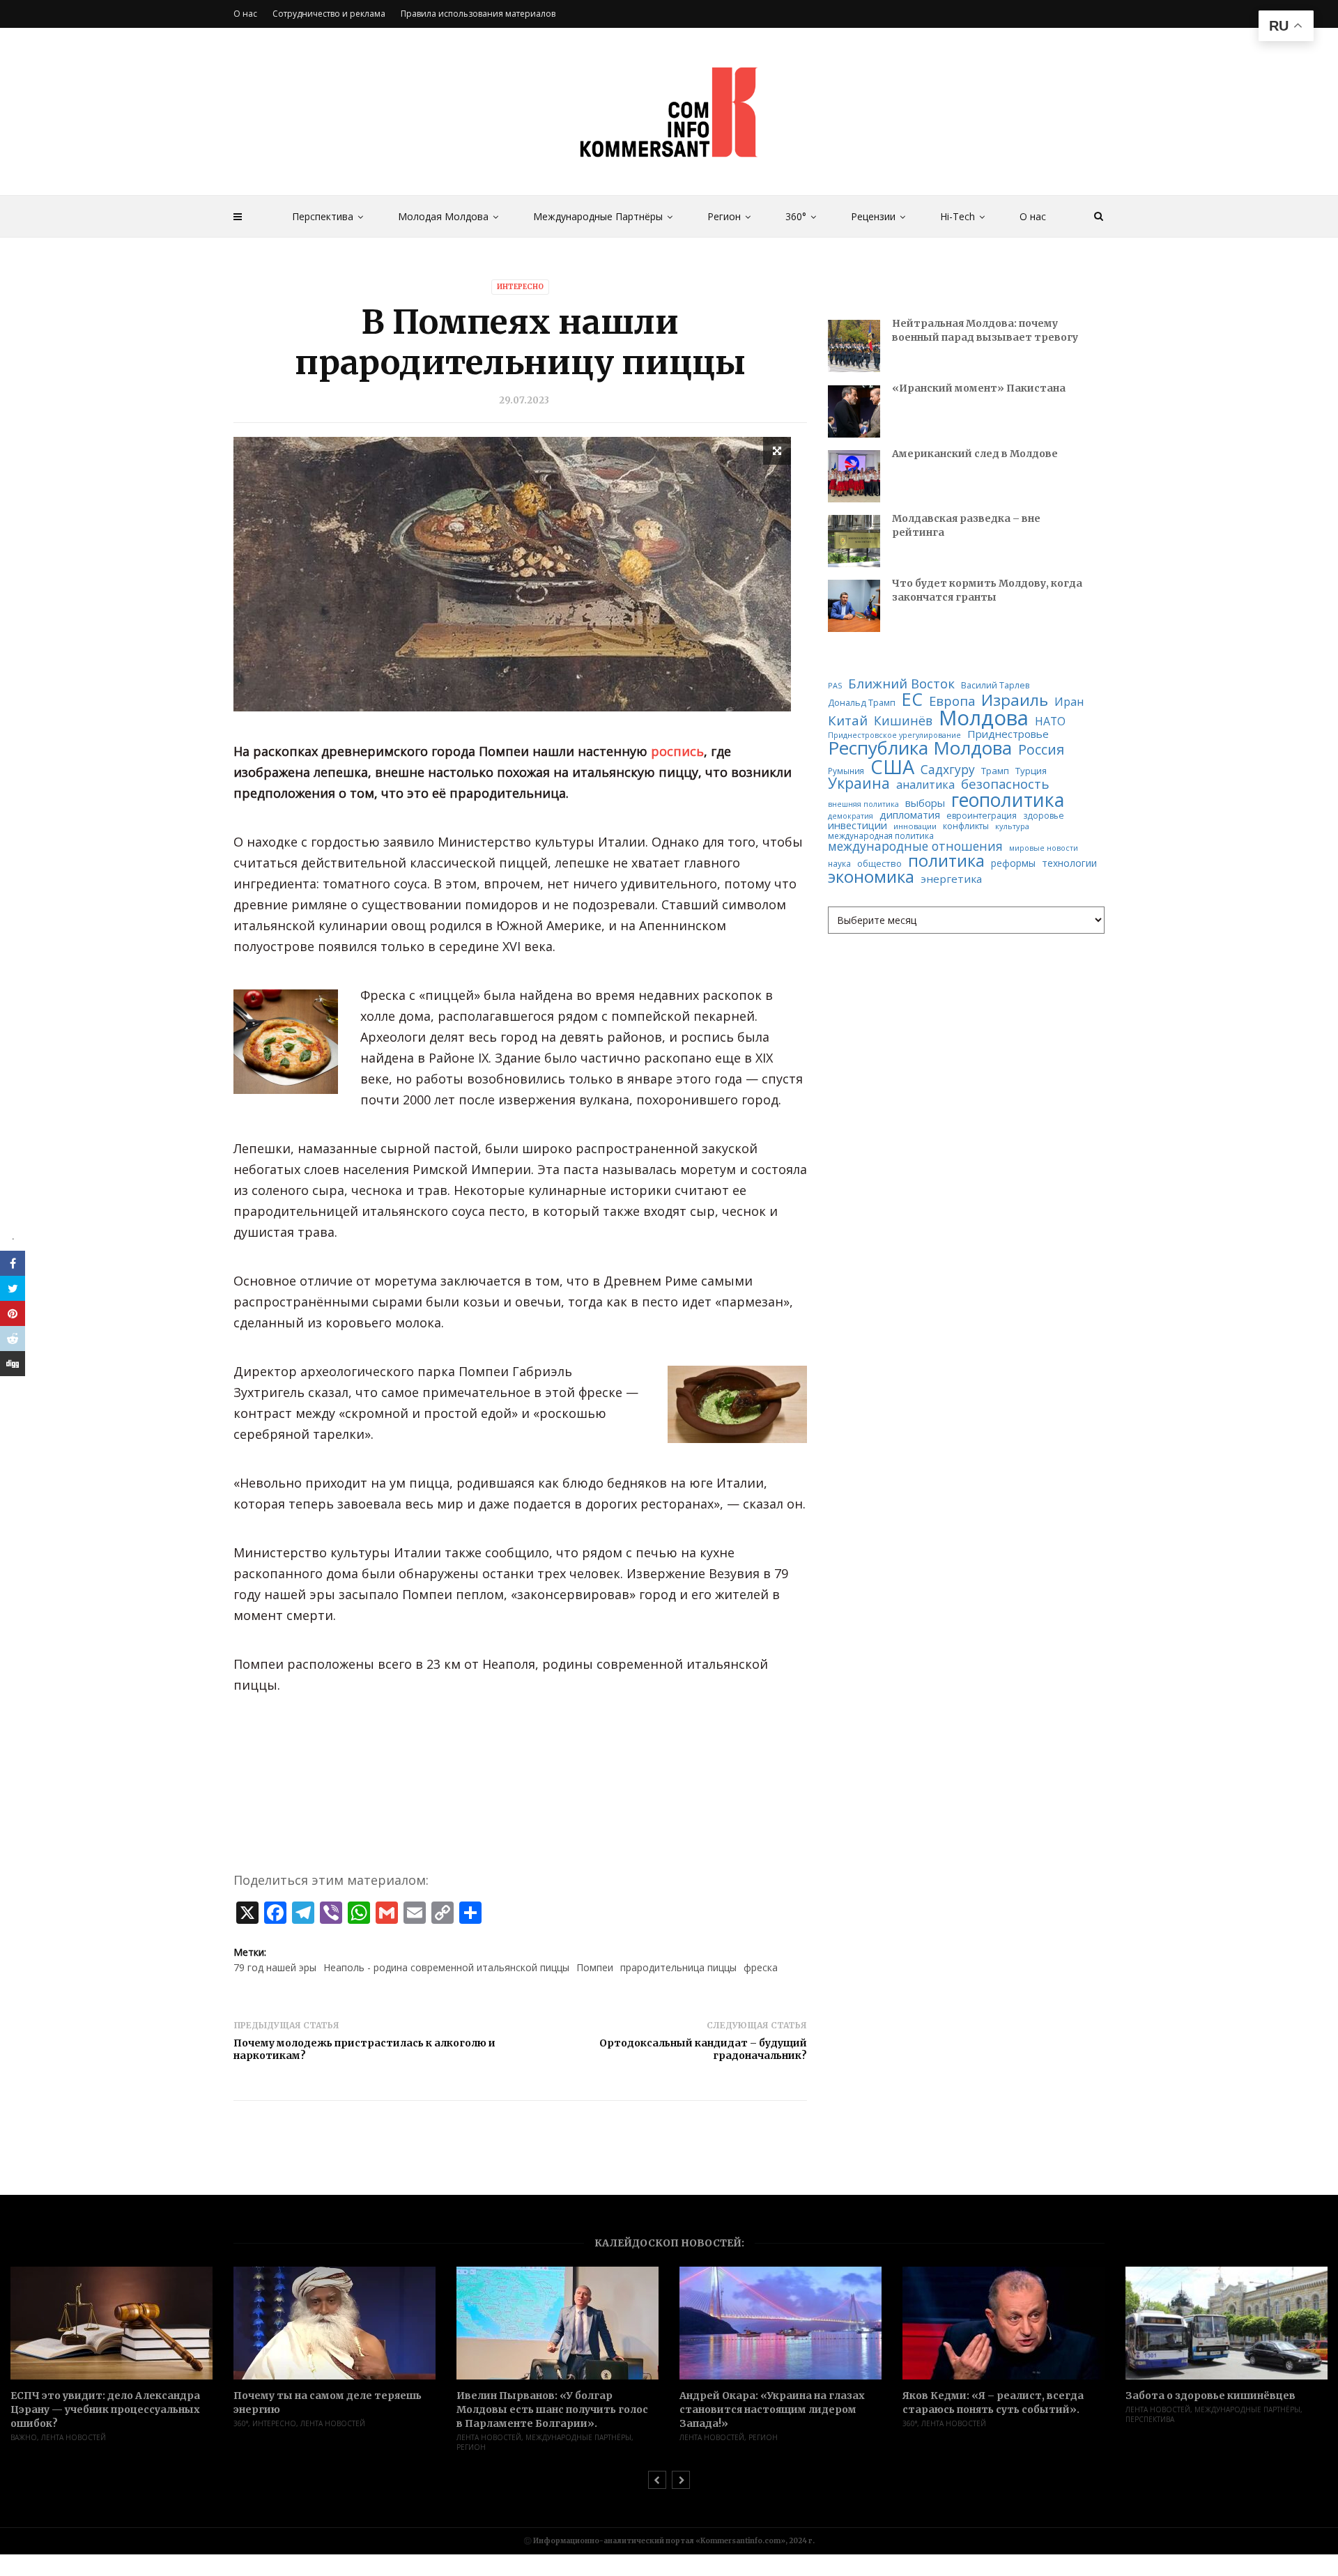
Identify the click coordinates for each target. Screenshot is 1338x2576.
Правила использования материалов (478, 14)
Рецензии (873, 216)
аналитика (925, 785)
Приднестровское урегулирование (894, 735)
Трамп (995, 771)
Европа (952, 701)
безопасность (1005, 784)
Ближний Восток (901, 684)
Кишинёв (903, 721)
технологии (1069, 863)
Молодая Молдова (443, 216)
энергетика (951, 879)
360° (796, 216)
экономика (871, 877)
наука (839, 864)
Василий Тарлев (995, 686)
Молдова (984, 718)
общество (879, 864)
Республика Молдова (920, 748)
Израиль (1015, 701)
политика (946, 861)
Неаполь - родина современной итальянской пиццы (446, 1967)
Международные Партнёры (598, 216)
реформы (1013, 863)
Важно (24, 2437)
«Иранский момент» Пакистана (979, 388)
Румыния (846, 771)
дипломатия (910, 815)
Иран (1069, 702)
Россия (1041, 750)
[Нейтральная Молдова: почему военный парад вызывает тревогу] (854, 346)
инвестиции (858, 825)
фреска (761, 1967)
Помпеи (595, 1967)
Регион (724, 216)
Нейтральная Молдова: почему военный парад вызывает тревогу (985, 330)
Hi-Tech (958, 216)
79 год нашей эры (275, 1967)
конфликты (966, 826)
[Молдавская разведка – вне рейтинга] (854, 541)
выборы (925, 803)
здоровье (1044, 816)
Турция (1031, 771)
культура (1012, 826)
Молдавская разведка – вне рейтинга (966, 525)
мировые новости (1044, 848)
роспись (677, 751)
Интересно (520, 287)
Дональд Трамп (862, 703)
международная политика (881, 836)
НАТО (1050, 722)
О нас (1033, 216)
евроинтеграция (982, 816)
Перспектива (323, 216)
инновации (915, 826)
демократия (851, 816)
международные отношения (915, 846)
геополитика (1008, 800)
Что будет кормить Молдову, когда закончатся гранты (987, 590)
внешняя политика (863, 804)
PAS (835, 686)
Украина (859, 784)
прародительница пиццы (678, 1967)
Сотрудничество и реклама (329, 14)
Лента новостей (74, 2437)
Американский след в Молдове (975, 454)
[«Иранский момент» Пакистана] (854, 411)
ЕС (912, 699)
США (892, 767)
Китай (848, 721)
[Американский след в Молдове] (854, 476)
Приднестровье (1008, 734)
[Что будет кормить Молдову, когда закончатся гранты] (854, 606)
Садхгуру (948, 770)
